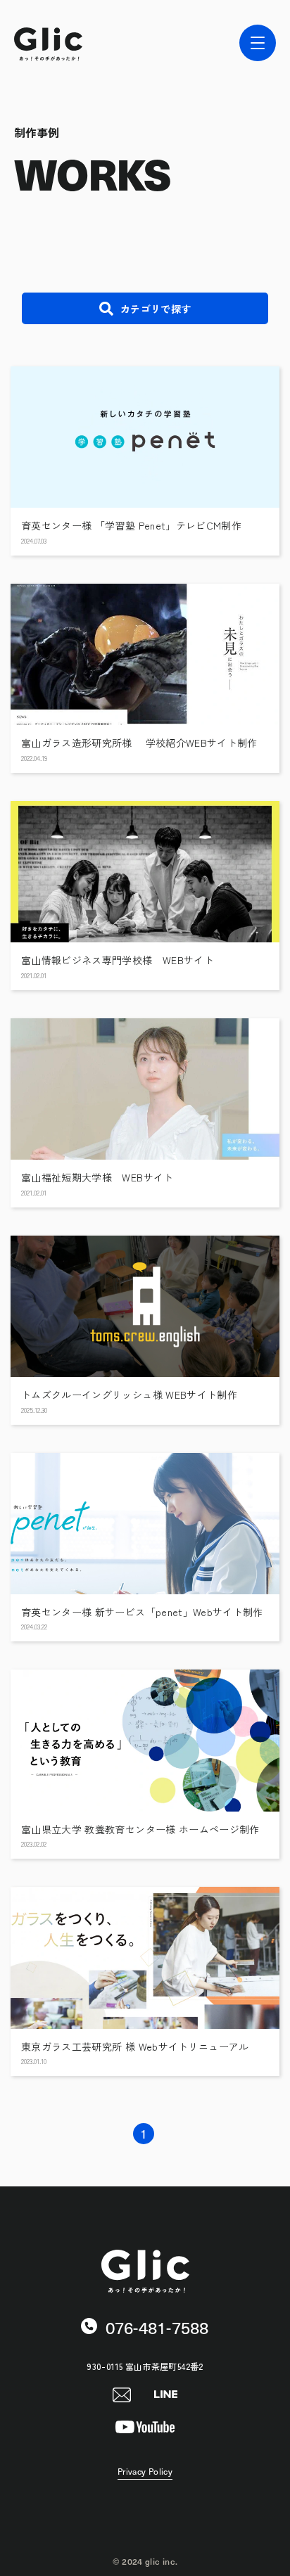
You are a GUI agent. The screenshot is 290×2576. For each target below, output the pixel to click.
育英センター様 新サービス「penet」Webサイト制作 (142, 1612)
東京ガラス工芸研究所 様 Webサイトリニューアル (135, 2047)
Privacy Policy (145, 2472)
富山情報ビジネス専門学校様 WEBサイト (118, 960)
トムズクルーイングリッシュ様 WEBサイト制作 (129, 1395)
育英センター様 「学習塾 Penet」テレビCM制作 (131, 526)
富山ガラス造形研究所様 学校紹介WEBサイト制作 (139, 743)
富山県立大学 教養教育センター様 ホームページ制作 (140, 1830)
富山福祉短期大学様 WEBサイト (97, 1178)
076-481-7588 (155, 2327)
